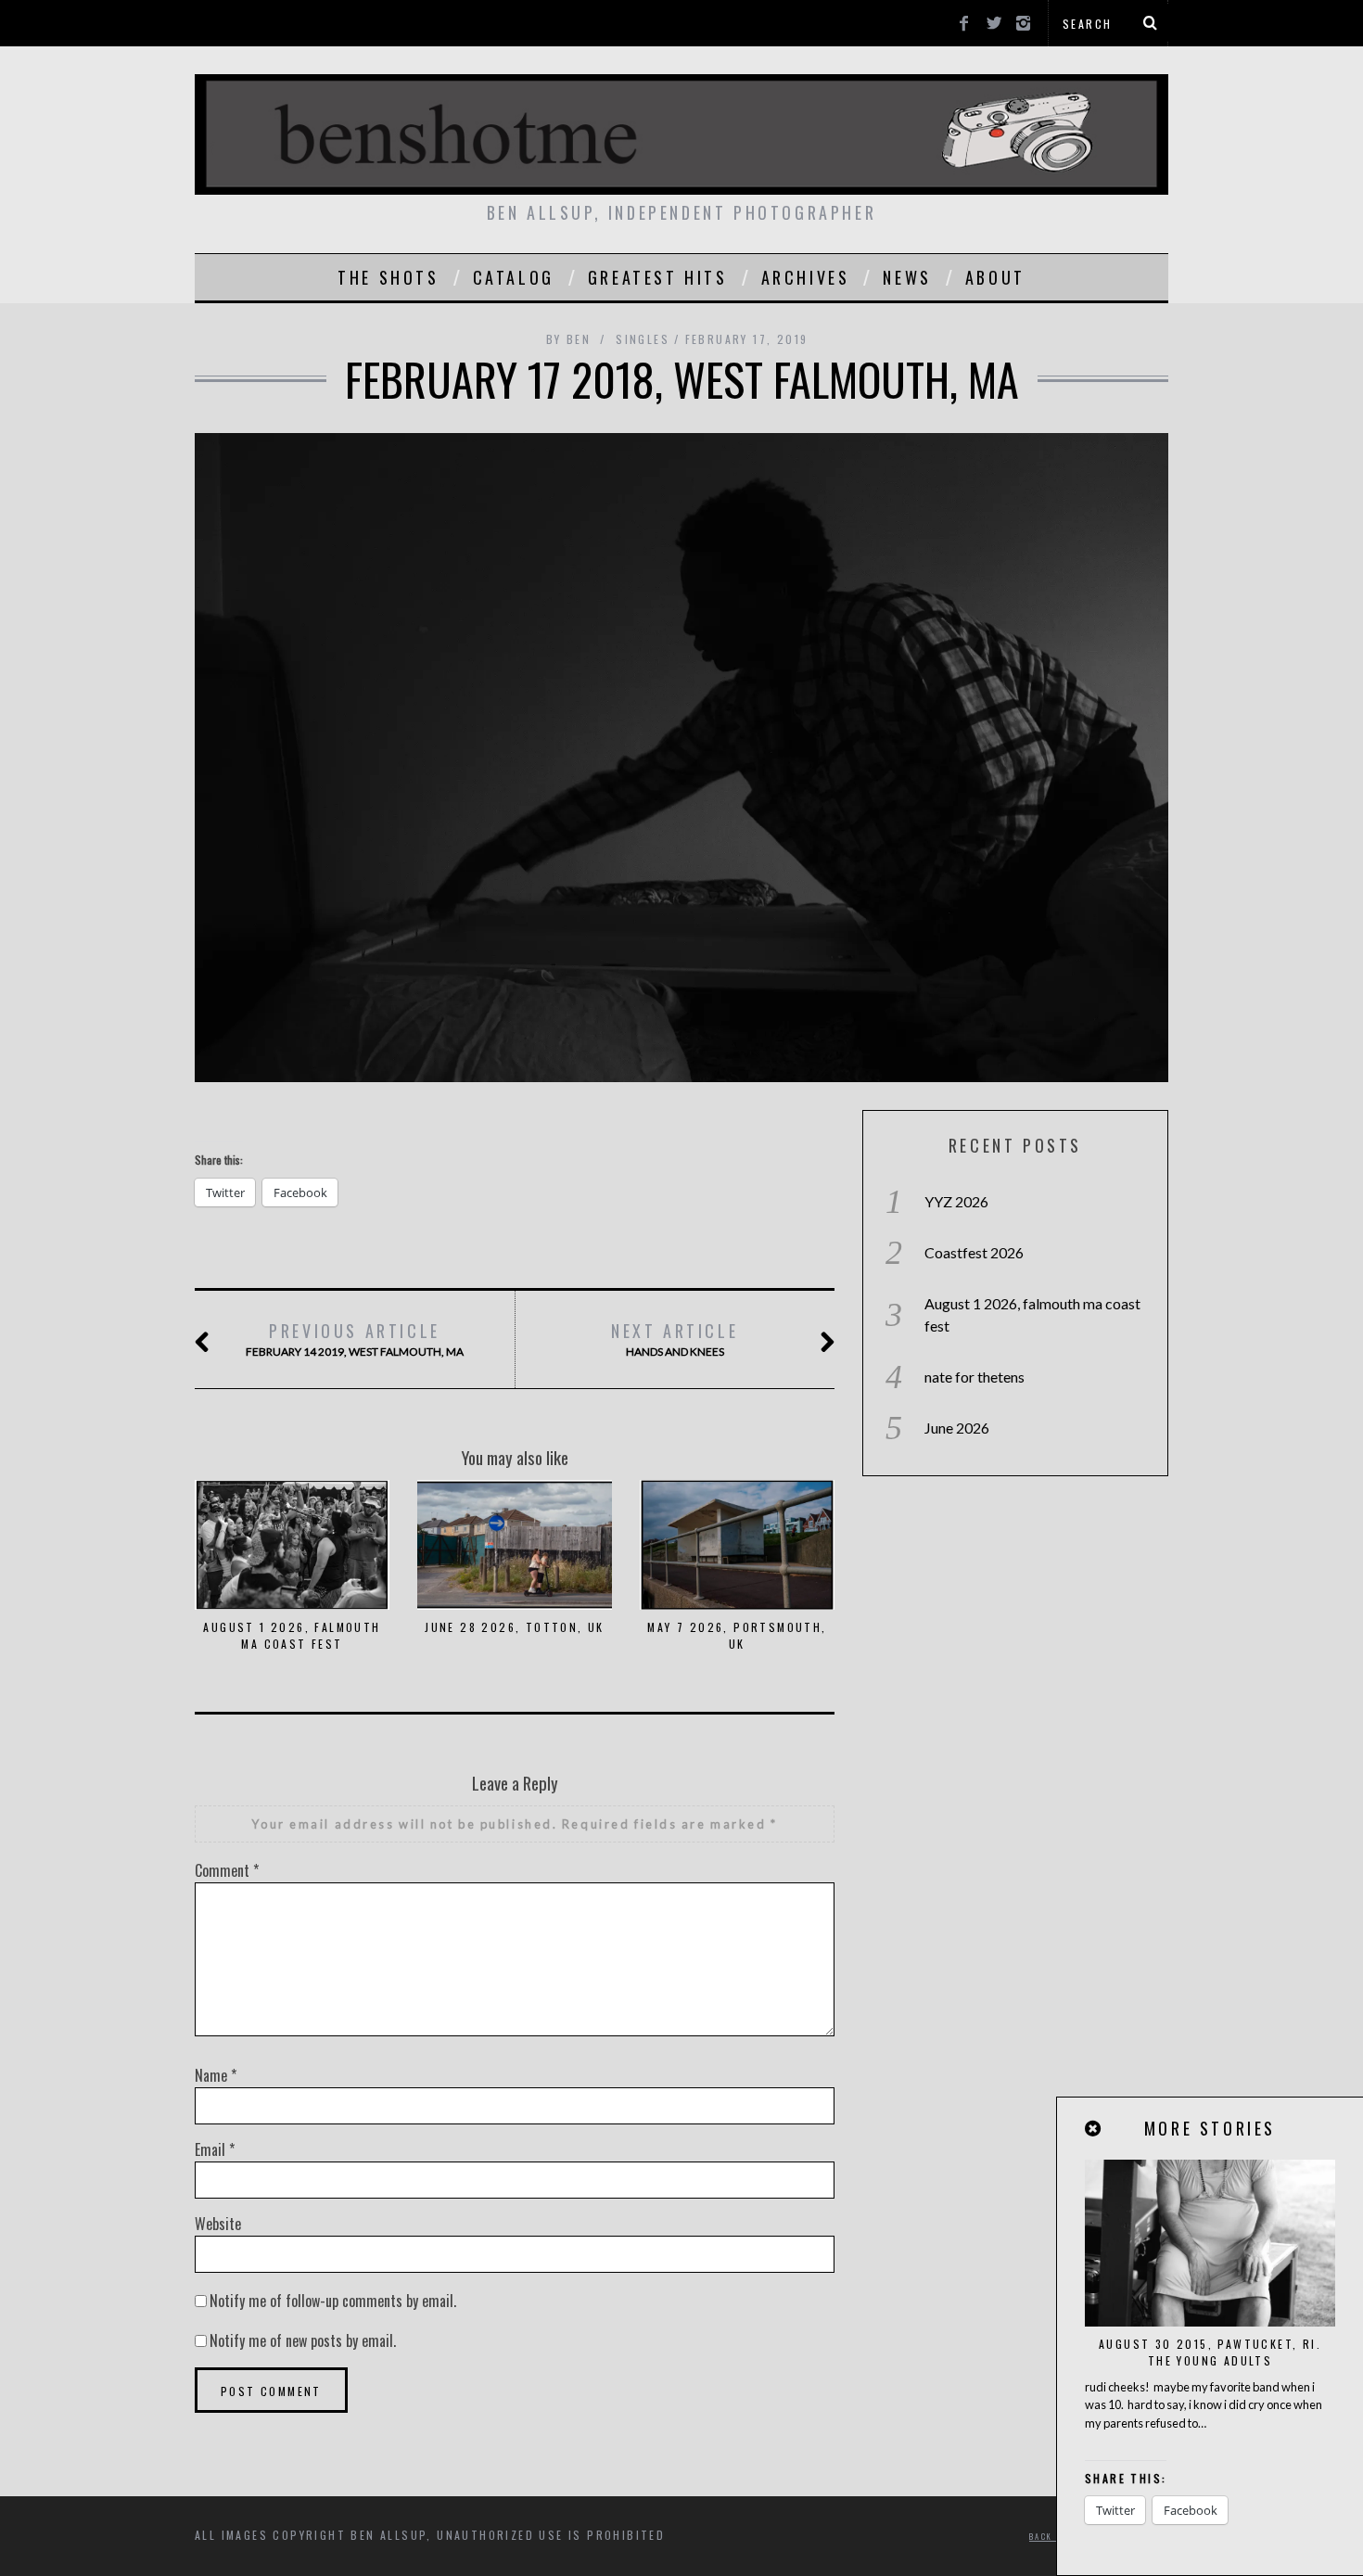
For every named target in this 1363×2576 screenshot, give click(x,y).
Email (215, 2149)
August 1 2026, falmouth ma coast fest (292, 1635)
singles (643, 339)
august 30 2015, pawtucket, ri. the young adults (1210, 2352)
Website (218, 2224)
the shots (388, 277)
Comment (227, 1870)
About (995, 277)
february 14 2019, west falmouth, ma (355, 1339)
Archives (806, 277)
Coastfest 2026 (974, 1252)
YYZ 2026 (956, 1201)
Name (216, 2075)
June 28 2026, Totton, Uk (515, 1627)
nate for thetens (974, 1377)
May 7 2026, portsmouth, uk (737, 1635)
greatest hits (658, 277)
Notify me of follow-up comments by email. (333, 2301)
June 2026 (957, 1428)
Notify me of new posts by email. (303, 2340)
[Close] (1094, 2129)
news (907, 277)
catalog (514, 277)
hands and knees (675, 1339)
